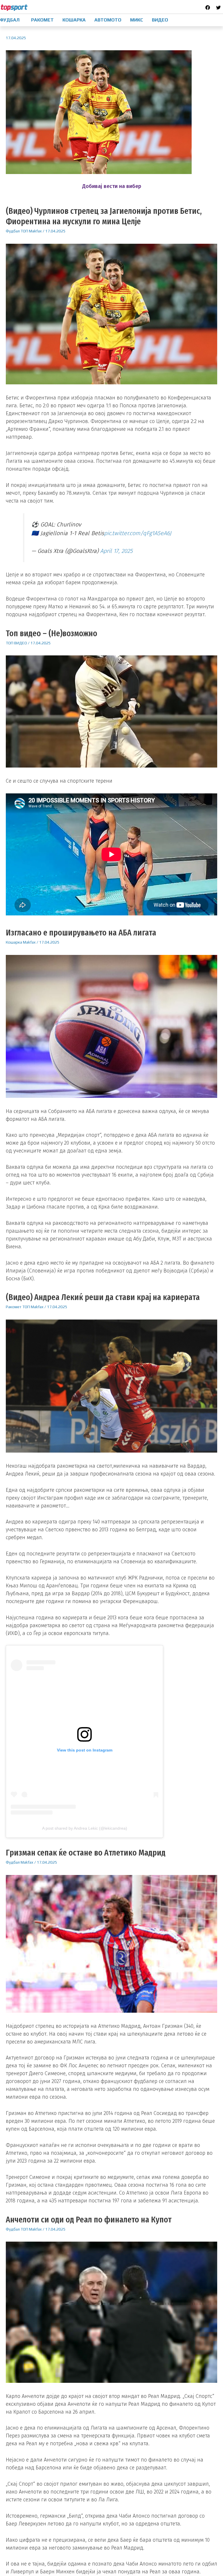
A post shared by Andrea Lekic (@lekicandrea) (85, 1828)
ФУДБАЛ (10, 20)
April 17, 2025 (116, 551)
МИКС (137, 20)
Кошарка (14, 942)
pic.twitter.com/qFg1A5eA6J (138, 533)
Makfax (35, 231)
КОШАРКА (74, 20)
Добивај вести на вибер (112, 186)
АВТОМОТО (108, 20)
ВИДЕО (160, 20)
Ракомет (14, 1307)
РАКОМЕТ (42, 20)
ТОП (24, 231)
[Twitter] (218, 8)
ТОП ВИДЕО (16, 643)
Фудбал (13, 231)
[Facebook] (208, 8)
